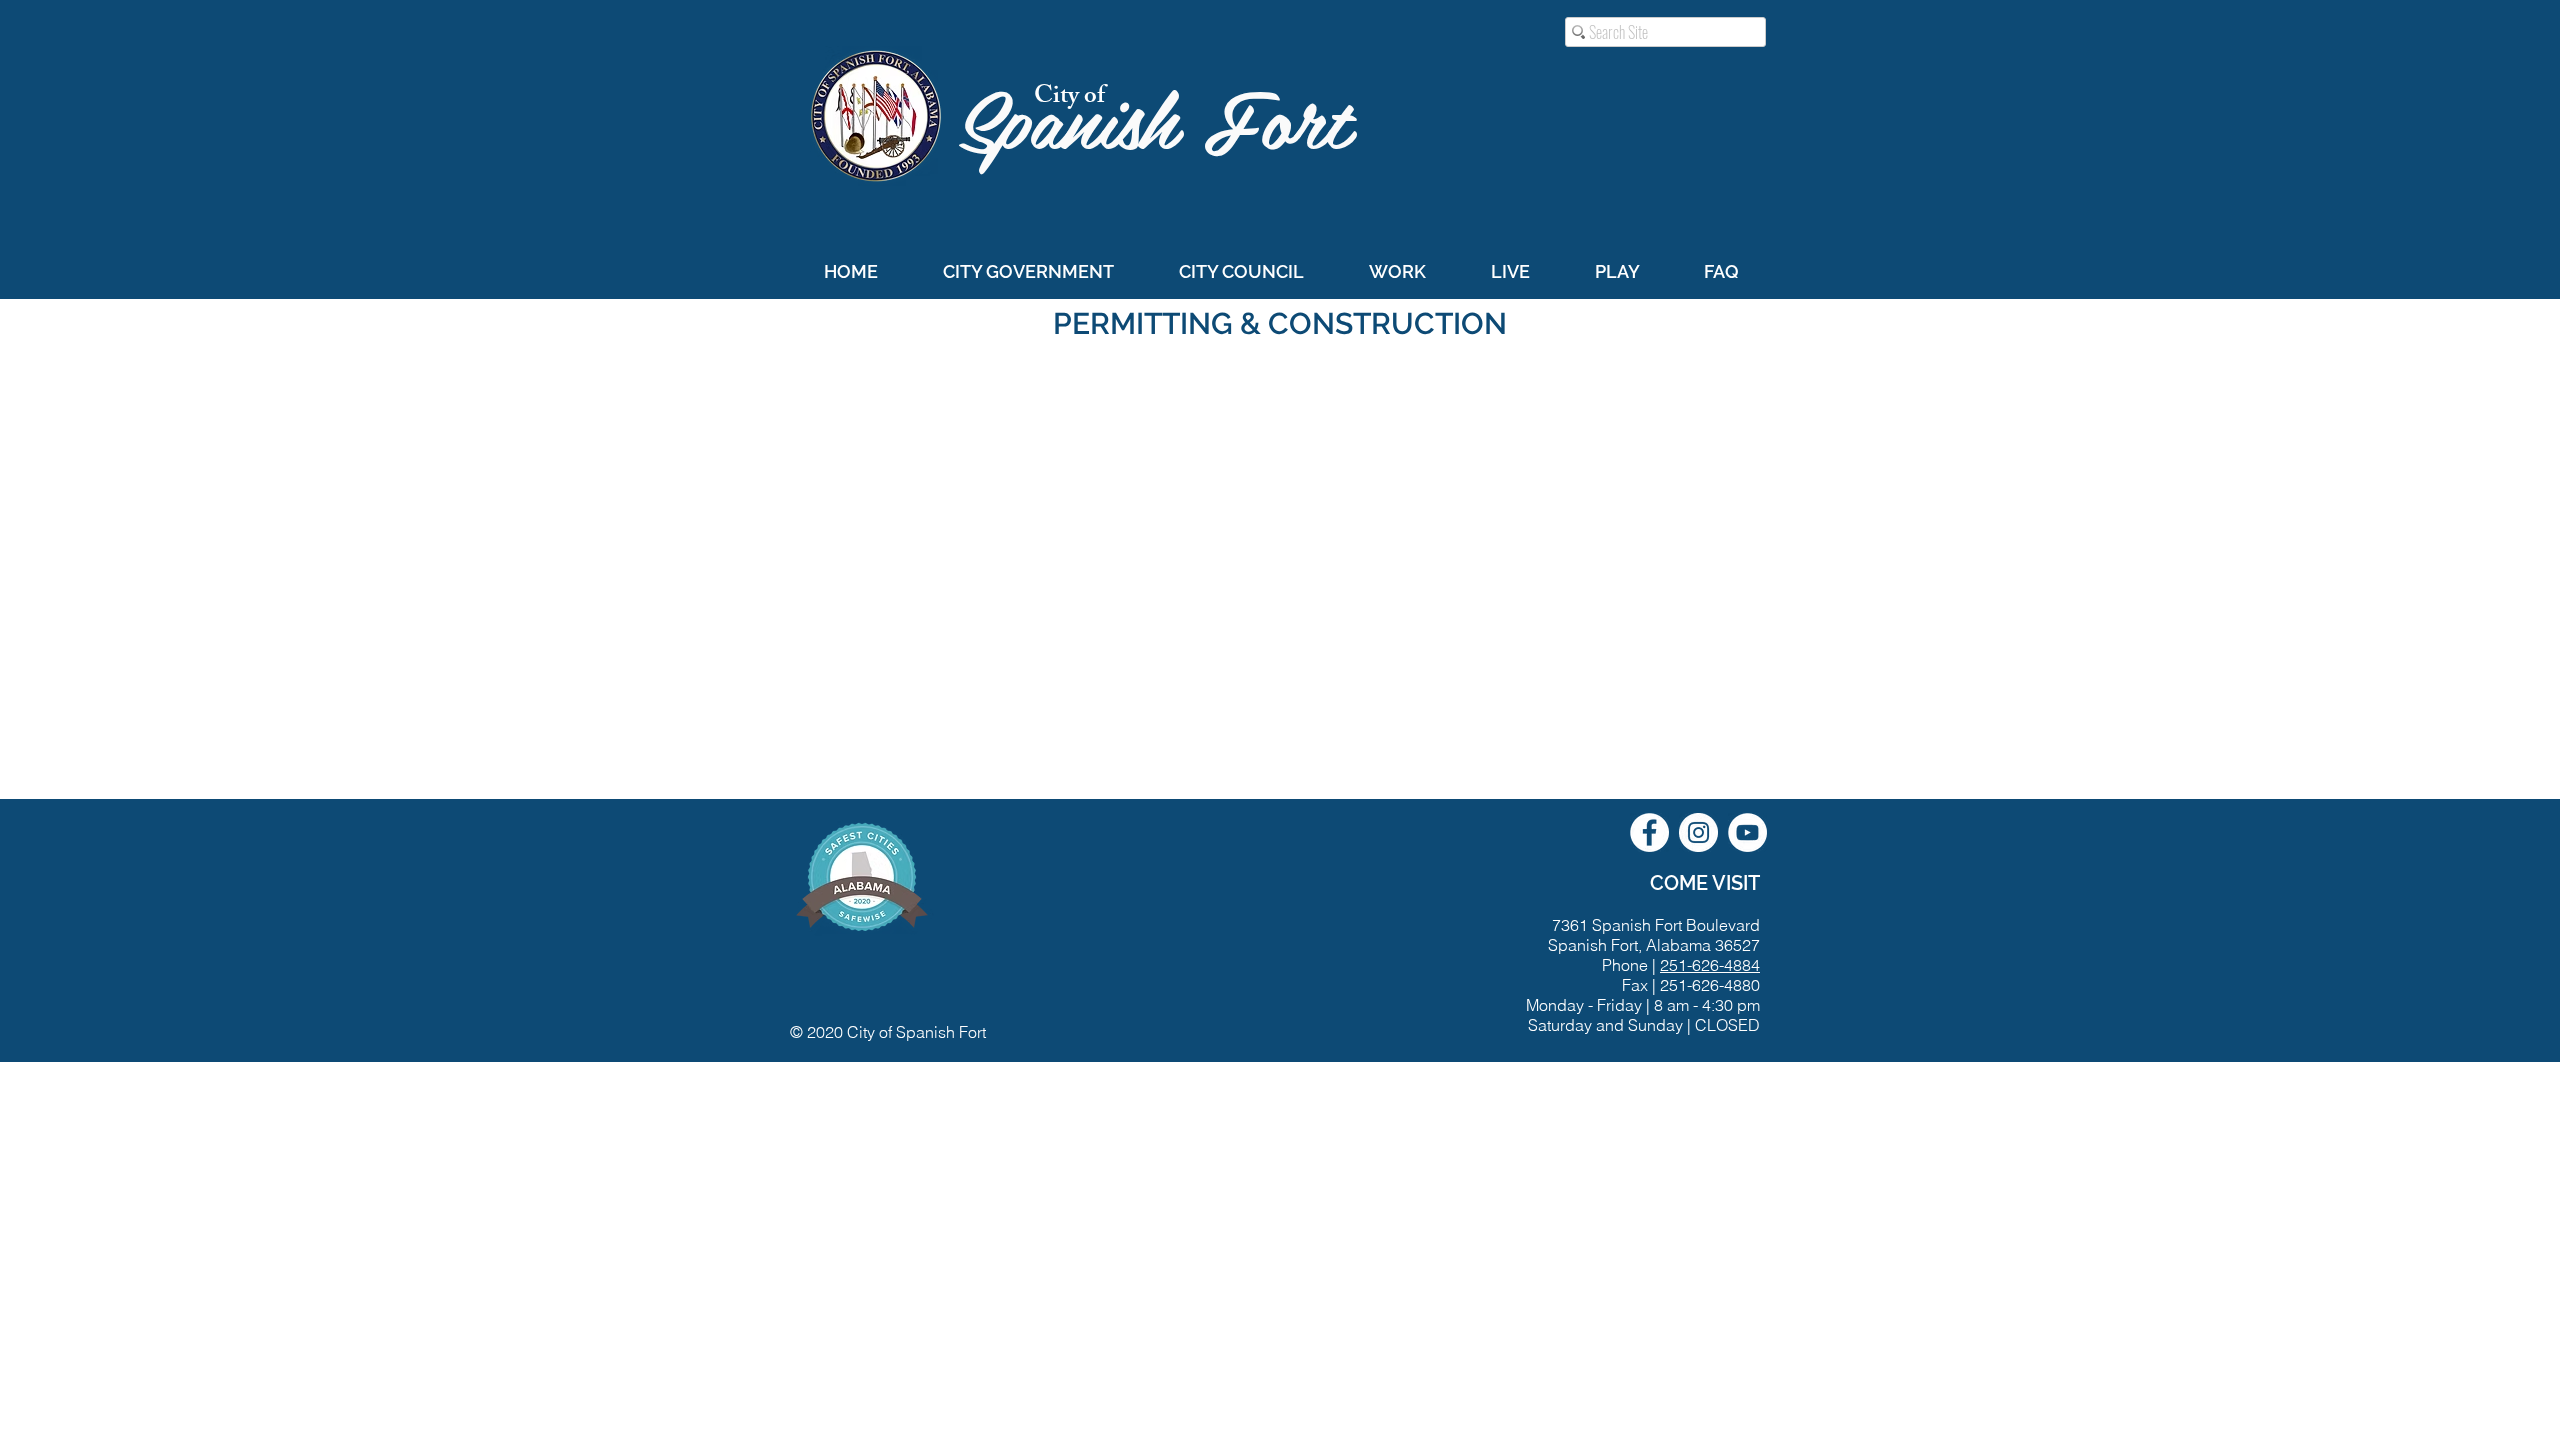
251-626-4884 (1710, 965)
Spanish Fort (1166, 116)
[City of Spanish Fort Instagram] (1698, 832)
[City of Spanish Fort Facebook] (1649, 832)
